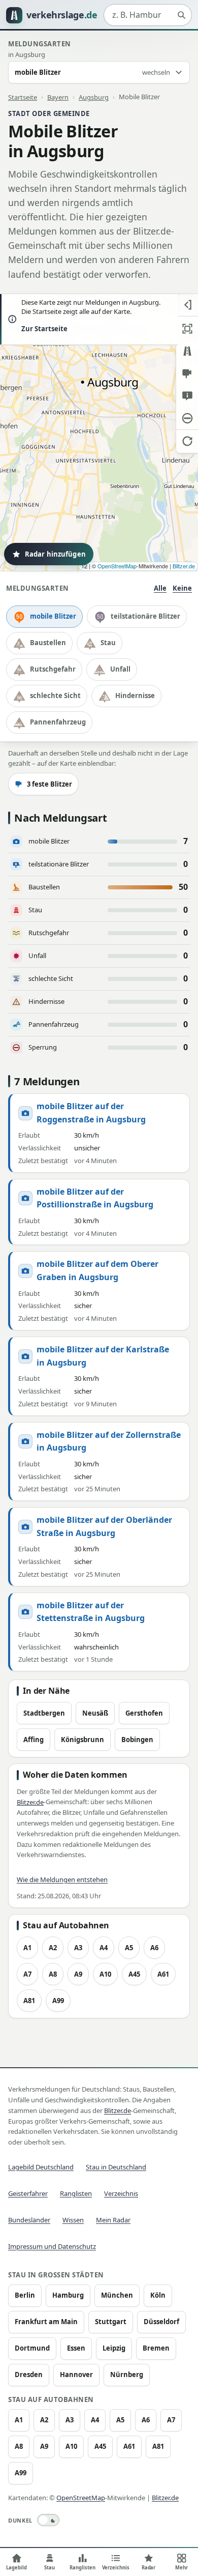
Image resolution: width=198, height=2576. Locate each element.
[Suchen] (181, 15)
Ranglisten (76, 2193)
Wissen (73, 2220)
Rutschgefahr (53, 669)
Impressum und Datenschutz (52, 2246)
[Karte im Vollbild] (187, 329)
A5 (129, 1948)
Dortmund (32, 2348)
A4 (104, 1948)
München (117, 2295)
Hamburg (68, 2295)
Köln (158, 2295)
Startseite (23, 97)
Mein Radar (113, 2220)
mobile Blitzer (53, 616)
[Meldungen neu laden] (187, 441)
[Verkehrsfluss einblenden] (187, 351)
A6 (154, 1948)
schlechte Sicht (55, 696)
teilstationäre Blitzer (145, 616)
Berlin (25, 2295)
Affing (34, 1740)
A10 (105, 1974)
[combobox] (148, 15)
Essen (76, 2348)
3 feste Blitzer (49, 784)
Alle (160, 588)
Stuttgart (111, 2322)
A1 (27, 1948)
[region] (99, 432)
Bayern (58, 97)
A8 (53, 1974)
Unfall (120, 669)
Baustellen (48, 643)
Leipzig (114, 2348)
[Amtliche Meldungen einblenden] (187, 396)
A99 (58, 2001)
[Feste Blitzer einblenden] (187, 373)
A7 (27, 1974)
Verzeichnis (121, 2193)
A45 (134, 1974)
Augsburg (94, 97)
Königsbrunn (82, 1740)
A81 (29, 2001)
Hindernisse (135, 696)
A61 (163, 1974)
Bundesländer (29, 2220)
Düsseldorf (161, 2322)
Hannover (76, 2375)
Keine (182, 588)
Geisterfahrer (28, 2193)
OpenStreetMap (117, 566)
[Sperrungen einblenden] (187, 418)
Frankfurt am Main (46, 2322)
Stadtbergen (44, 1713)
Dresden (29, 2375)
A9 (78, 1974)
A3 (78, 1948)
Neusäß (95, 1713)
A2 (53, 1948)
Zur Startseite (44, 329)
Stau (108, 643)
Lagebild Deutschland (41, 2167)
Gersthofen (144, 1713)
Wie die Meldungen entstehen (62, 1879)
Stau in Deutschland (116, 2167)
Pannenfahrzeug (58, 722)
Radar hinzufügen (55, 554)
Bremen (156, 2348)
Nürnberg (127, 2375)
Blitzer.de (184, 566)
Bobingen (137, 1740)
